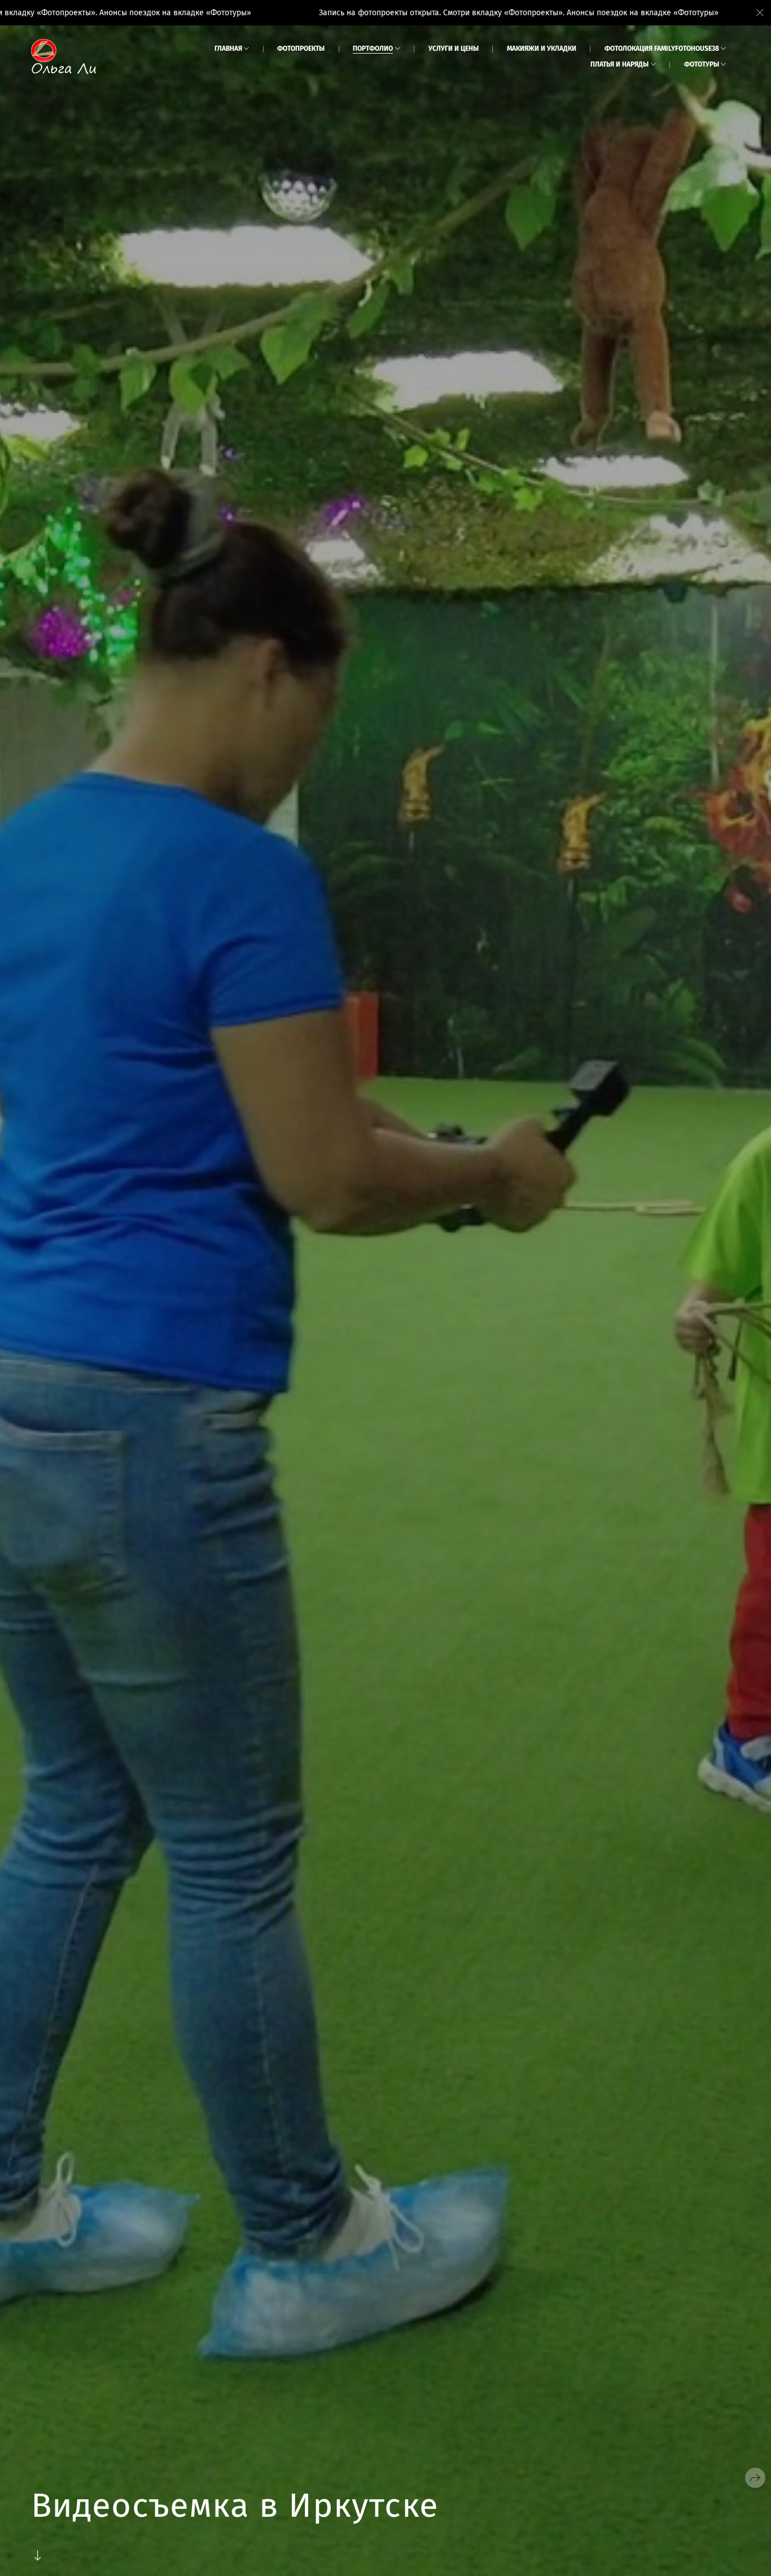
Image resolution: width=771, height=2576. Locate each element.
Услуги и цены (454, 49)
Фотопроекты (301, 49)
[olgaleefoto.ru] (63, 56)
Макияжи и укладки (542, 49)
